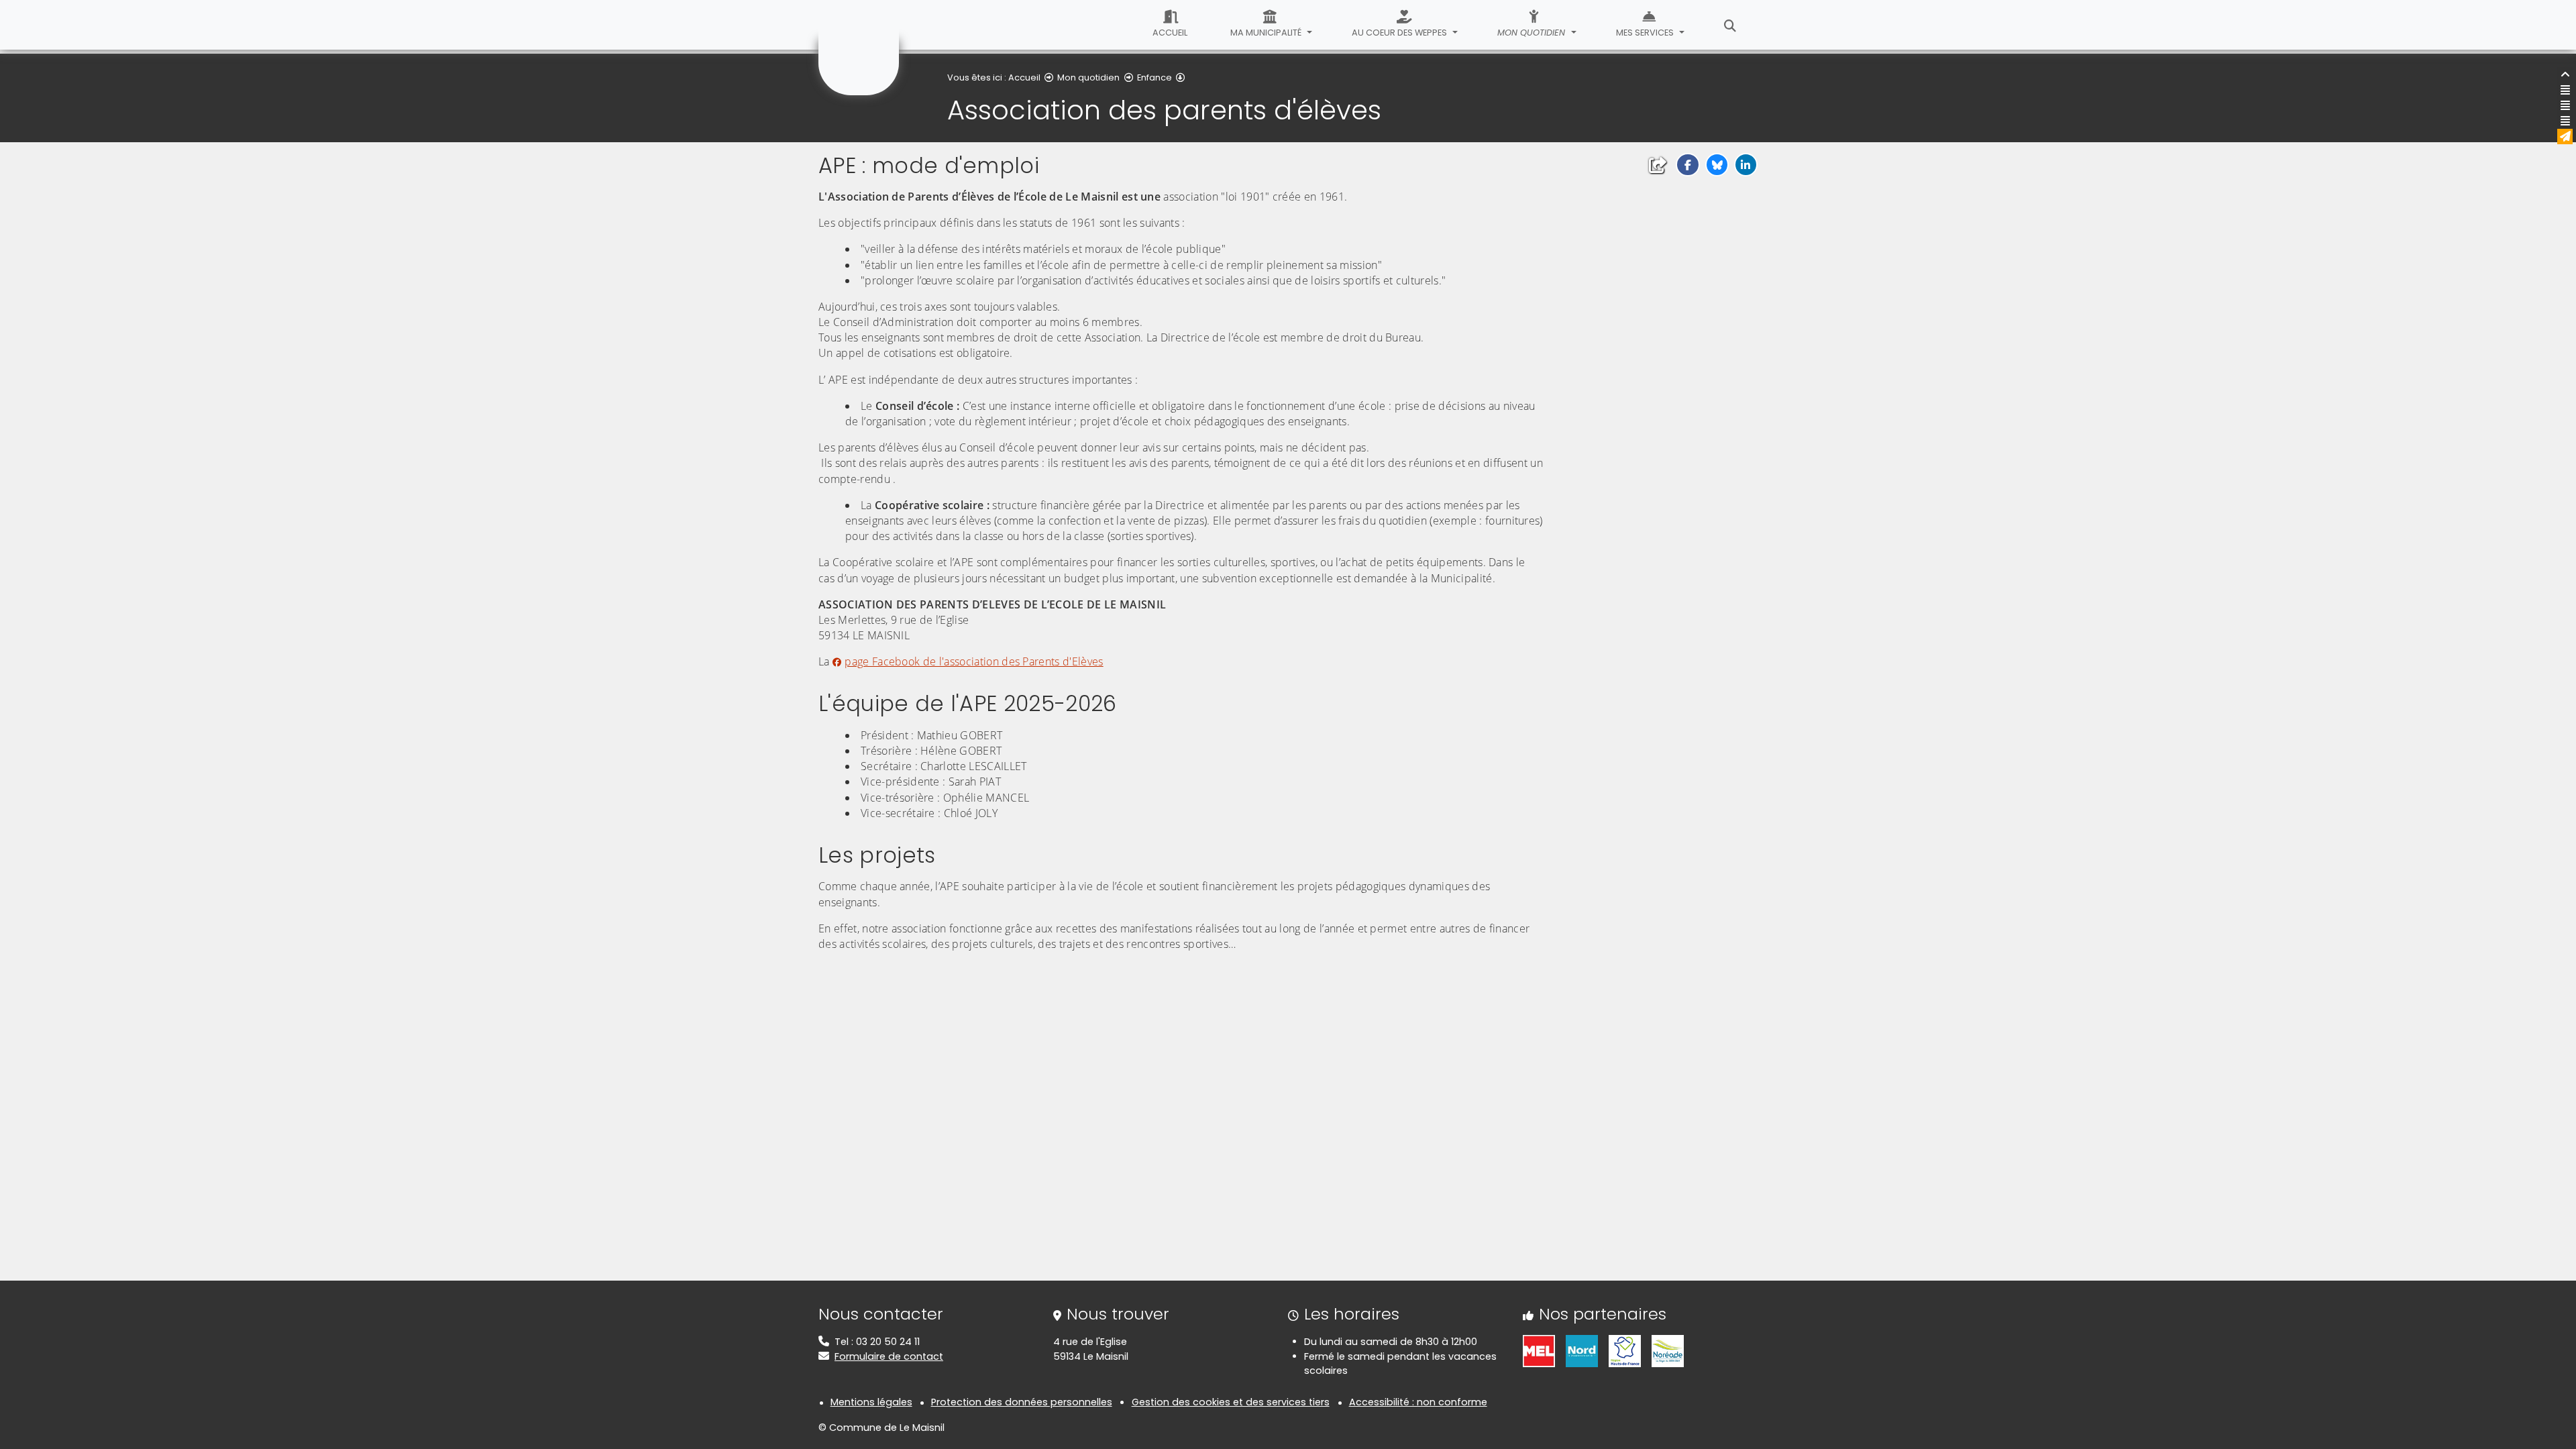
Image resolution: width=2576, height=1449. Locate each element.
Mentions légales (871, 1402)
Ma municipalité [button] (1267, 33)
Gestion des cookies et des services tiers (1231, 1402)
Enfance (1155, 77)
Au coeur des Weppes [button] (1400, 33)
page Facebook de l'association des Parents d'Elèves (974, 661)
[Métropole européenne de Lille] (1539, 1350)
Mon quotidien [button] (1533, 33)
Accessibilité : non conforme (1418, 1402)
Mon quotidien (1088, 77)
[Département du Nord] (1582, 1350)
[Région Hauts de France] (1625, 1350)
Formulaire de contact (889, 1356)
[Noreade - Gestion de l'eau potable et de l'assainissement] (1668, 1350)
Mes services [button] (1646, 33)
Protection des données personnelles (1022, 1402)
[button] (1687, 165)
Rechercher (1730, 25)
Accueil (1170, 33)
